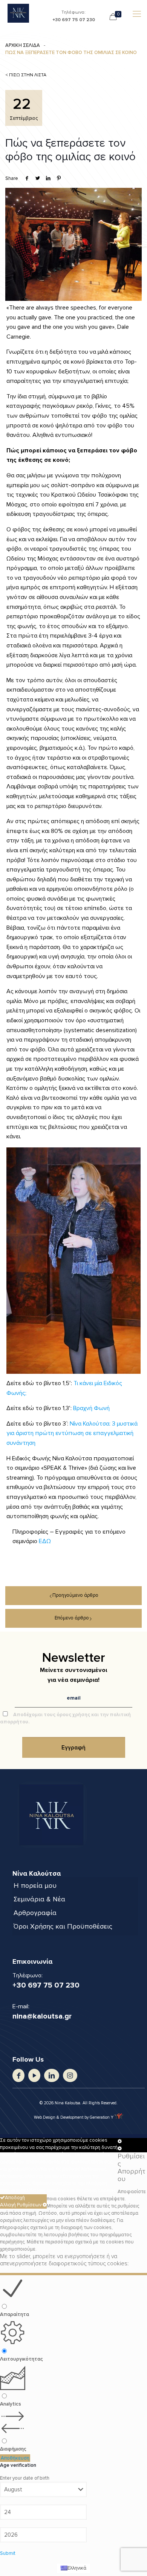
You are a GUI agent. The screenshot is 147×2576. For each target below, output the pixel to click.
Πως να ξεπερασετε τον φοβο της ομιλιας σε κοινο (71, 53)
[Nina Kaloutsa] (18, 13)
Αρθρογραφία (35, 1913)
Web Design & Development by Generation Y (74, 2117)
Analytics (11, 2404)
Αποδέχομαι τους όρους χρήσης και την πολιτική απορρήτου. (65, 1718)
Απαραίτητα (15, 2314)
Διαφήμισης (13, 2449)
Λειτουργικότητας (21, 2359)
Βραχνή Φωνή (91, 1408)
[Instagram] (70, 2075)
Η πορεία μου (35, 1886)
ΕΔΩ (45, 1541)
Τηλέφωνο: (74, 15)
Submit (8, 2553)
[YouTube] (34, 2075)
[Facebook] (18, 2075)
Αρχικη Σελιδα (23, 45)
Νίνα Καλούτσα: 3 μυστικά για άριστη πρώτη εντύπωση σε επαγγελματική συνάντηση (72, 1433)
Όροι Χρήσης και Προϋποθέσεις (63, 1926)
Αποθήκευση (15, 2458)
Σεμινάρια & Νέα (39, 1899)
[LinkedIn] (51, 2075)
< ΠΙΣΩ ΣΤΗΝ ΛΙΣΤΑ (26, 75)
